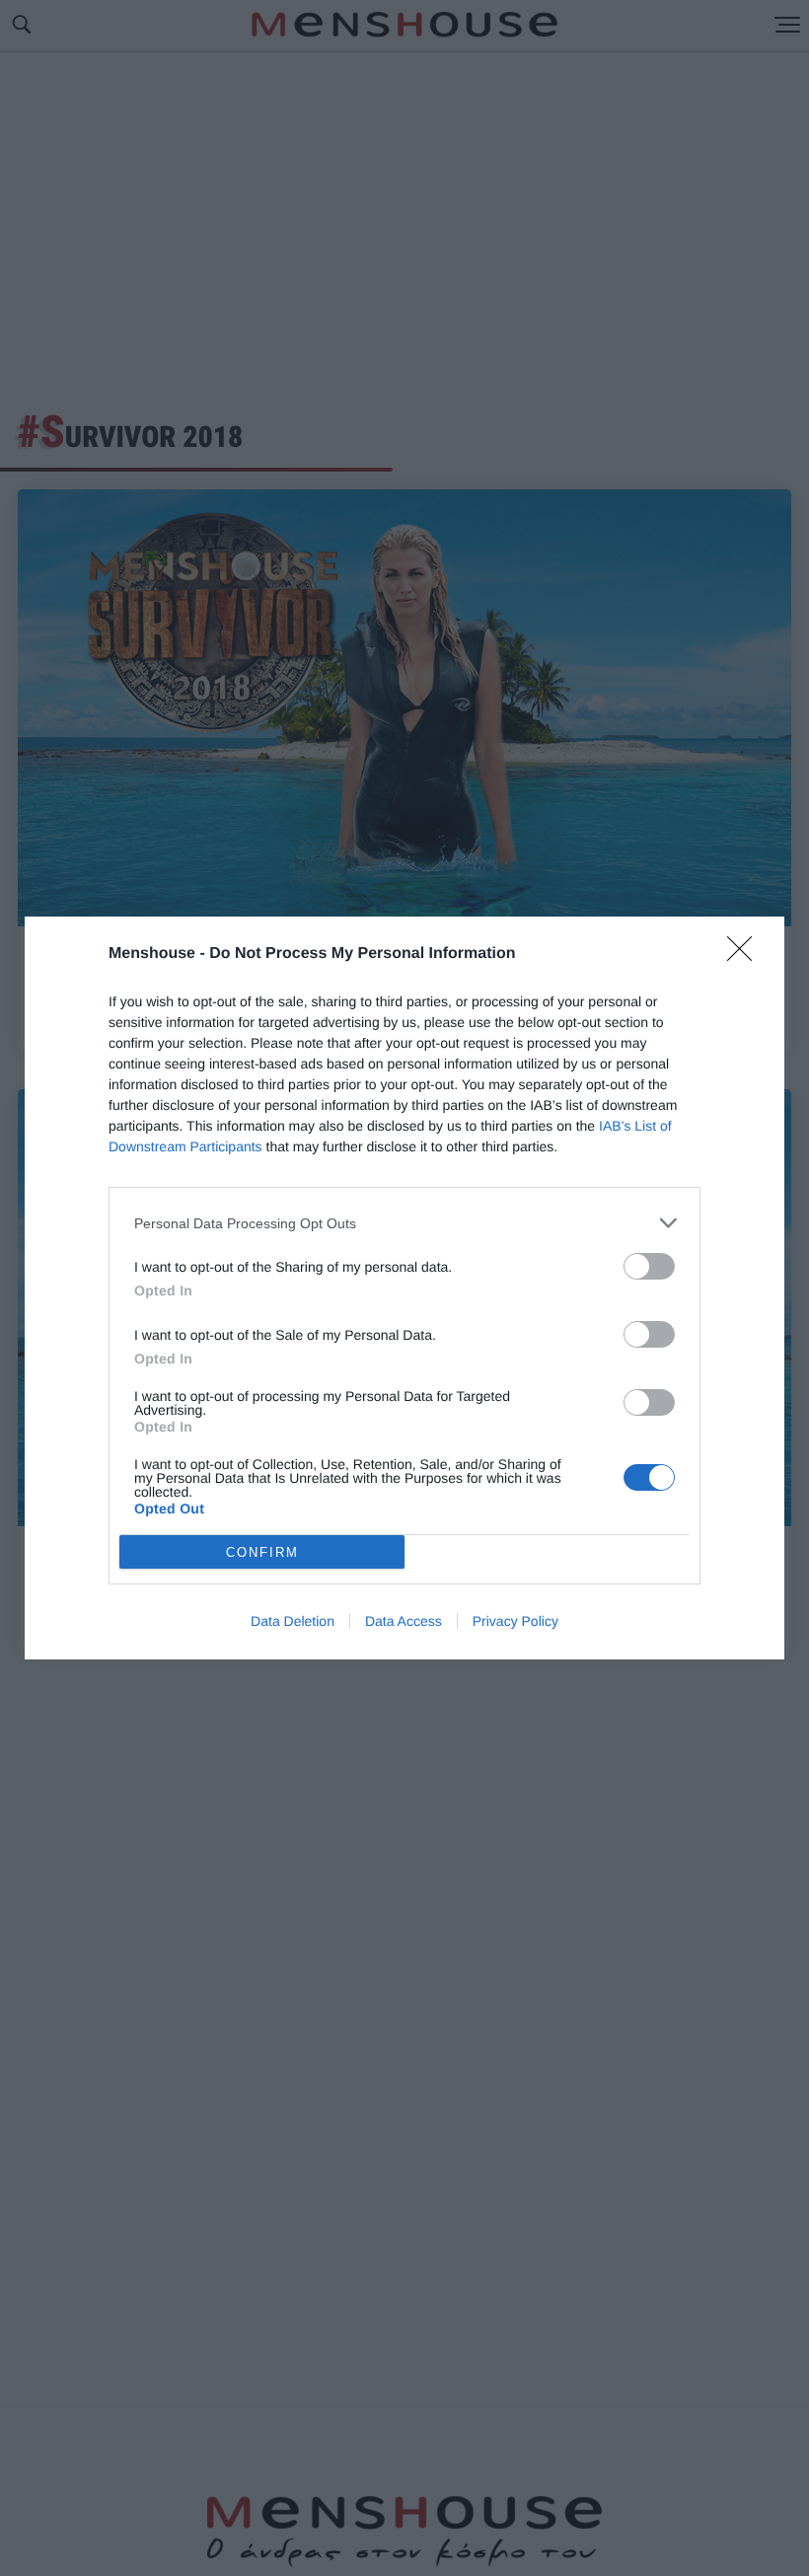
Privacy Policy (515, 1621)
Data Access (404, 1621)
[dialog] (404, 1288)
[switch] (649, 1266)
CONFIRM (262, 1552)
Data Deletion (293, 1621)
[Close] (746, 955)
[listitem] (404, 1223)
